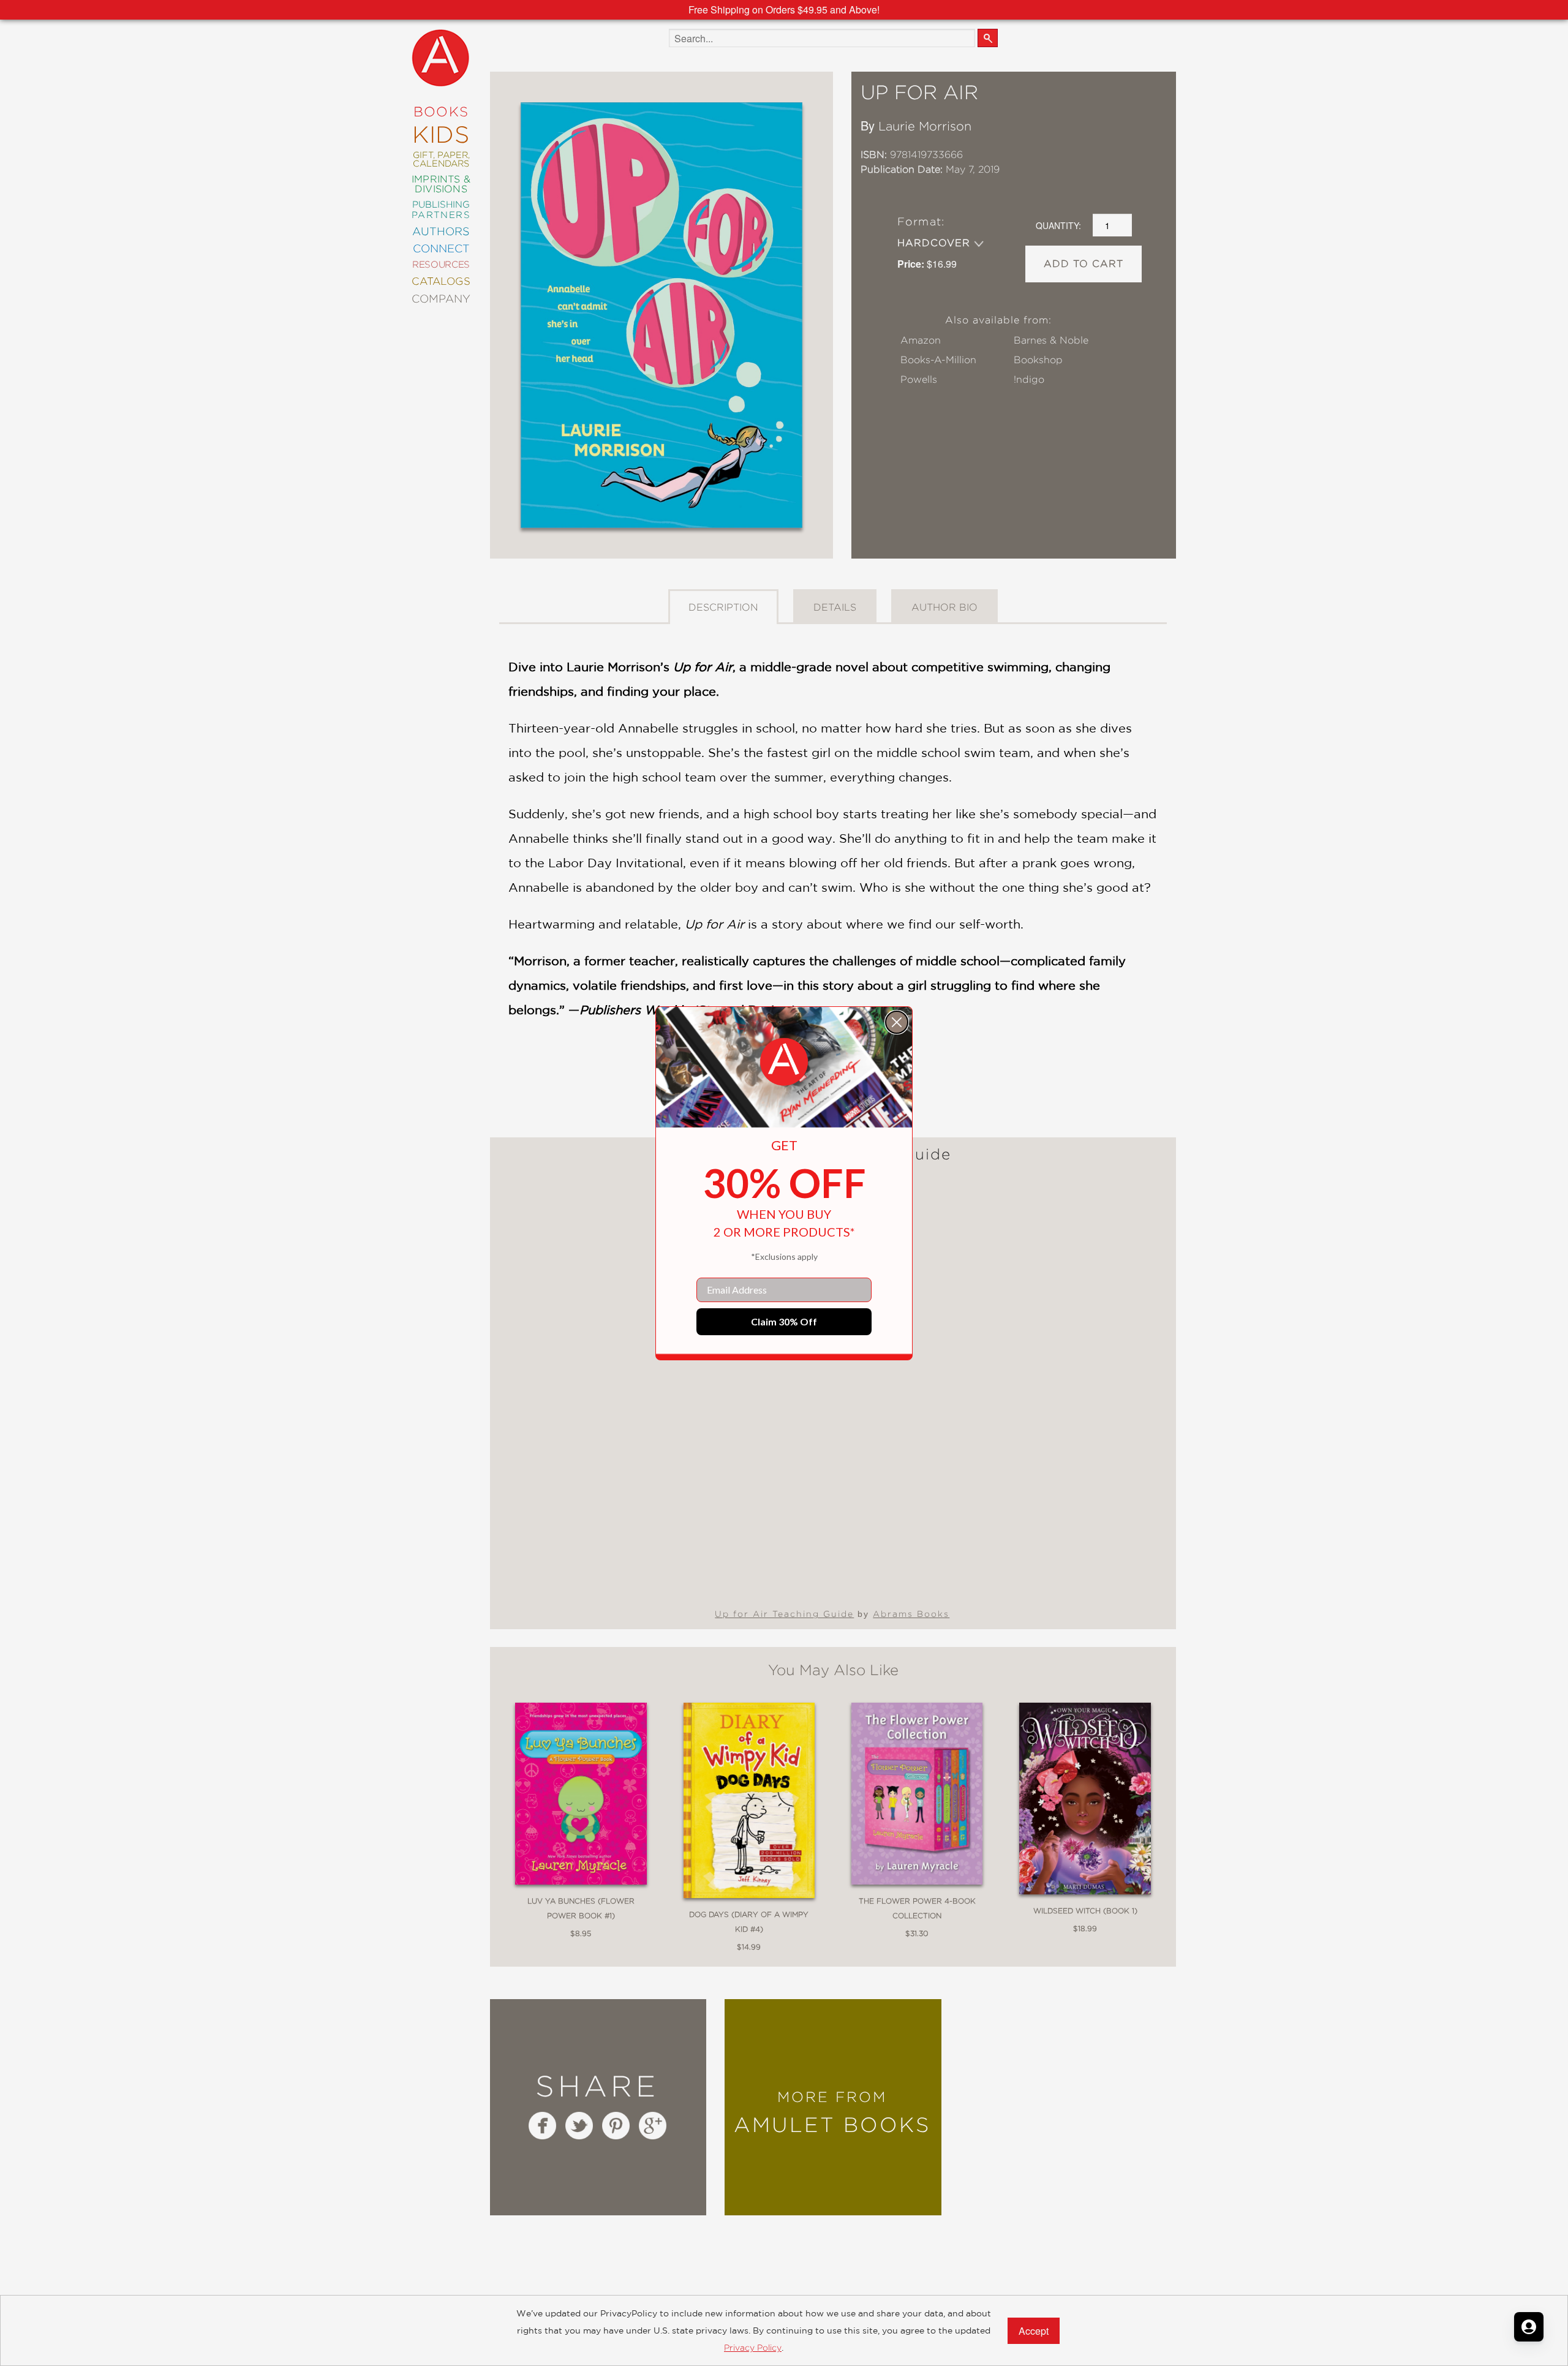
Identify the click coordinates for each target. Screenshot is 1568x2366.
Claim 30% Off (784, 1321)
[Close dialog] (897, 1022)
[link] (784, 1062)
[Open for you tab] (1529, 2327)
